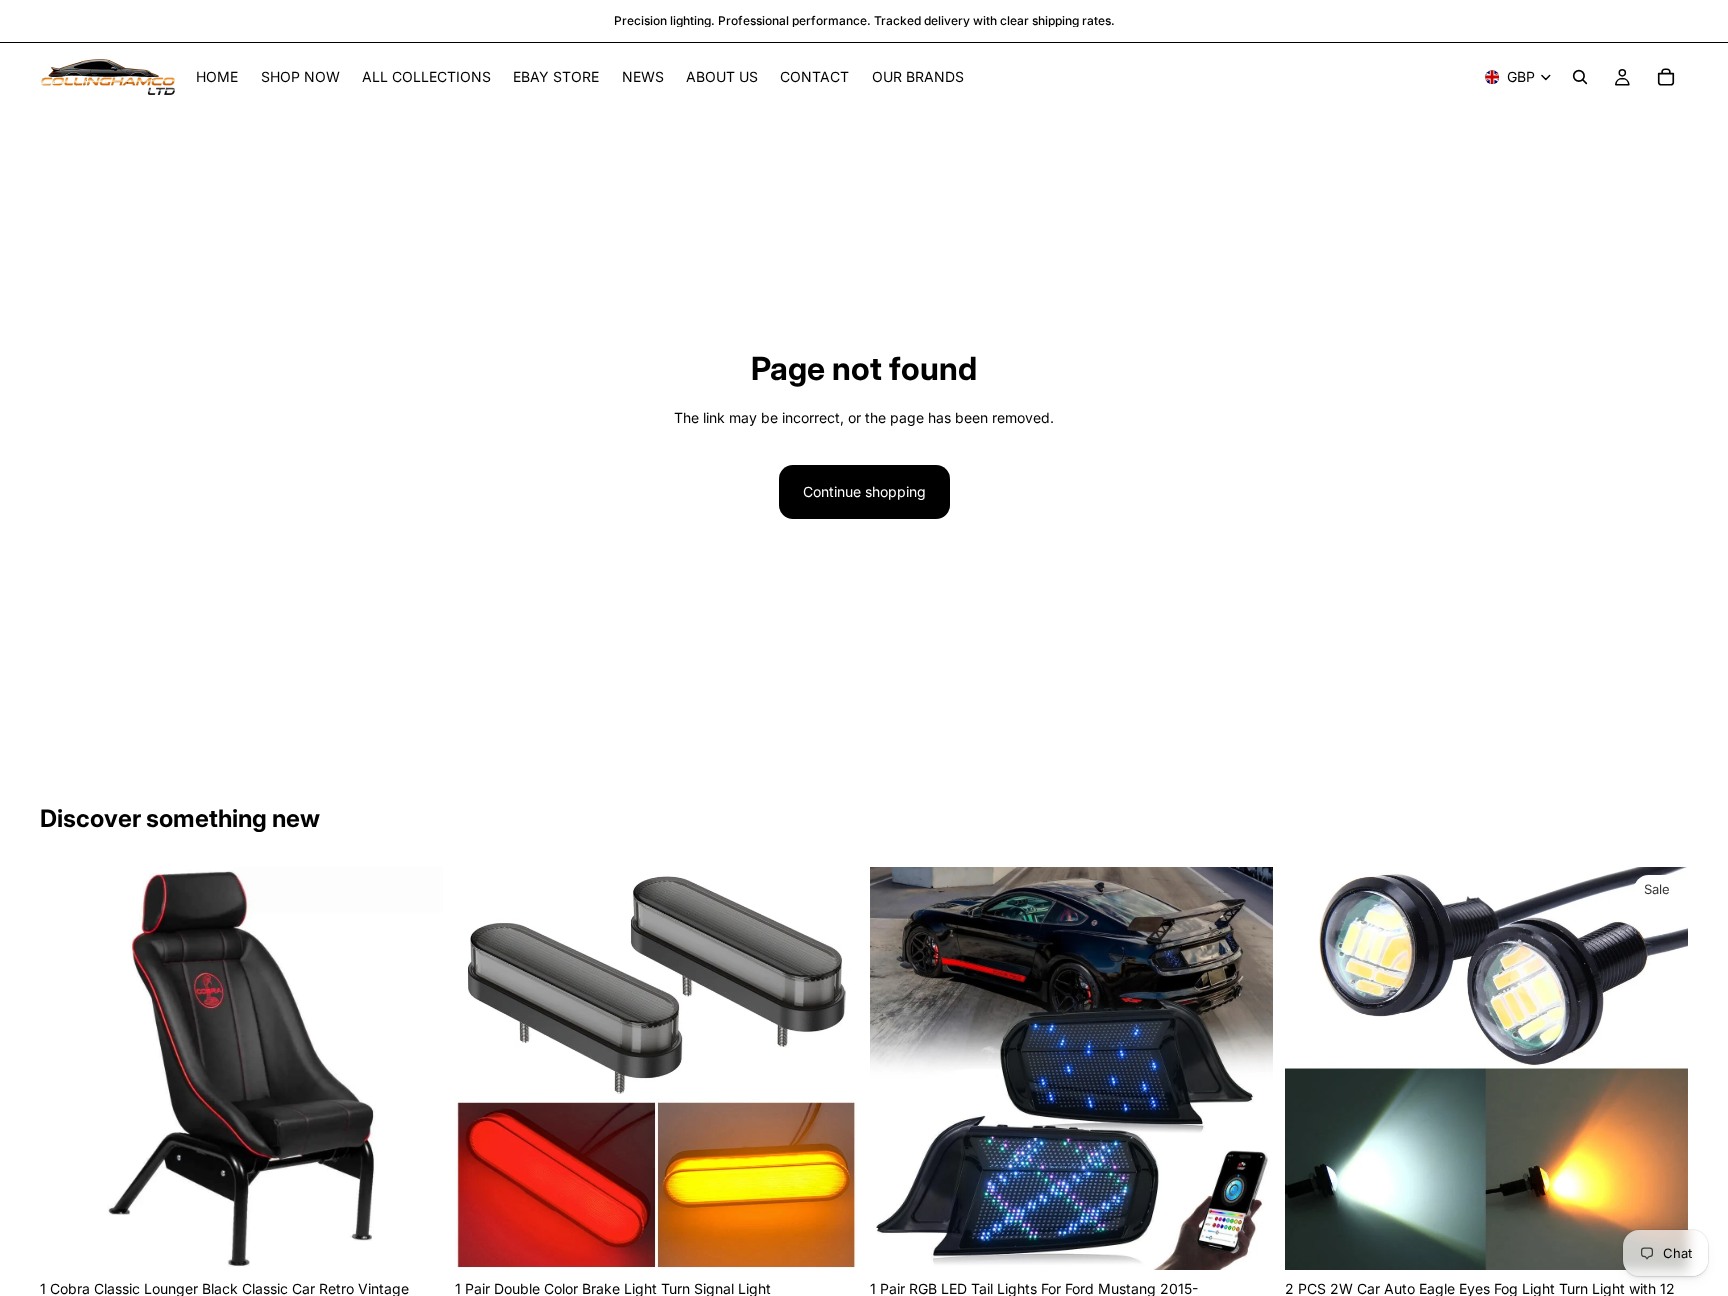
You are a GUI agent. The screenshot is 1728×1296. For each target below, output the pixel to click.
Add (429, 1238)
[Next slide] (413, 1069)
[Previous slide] (70, 1069)
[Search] (1580, 77)
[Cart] (1666, 77)
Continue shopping (864, 491)
